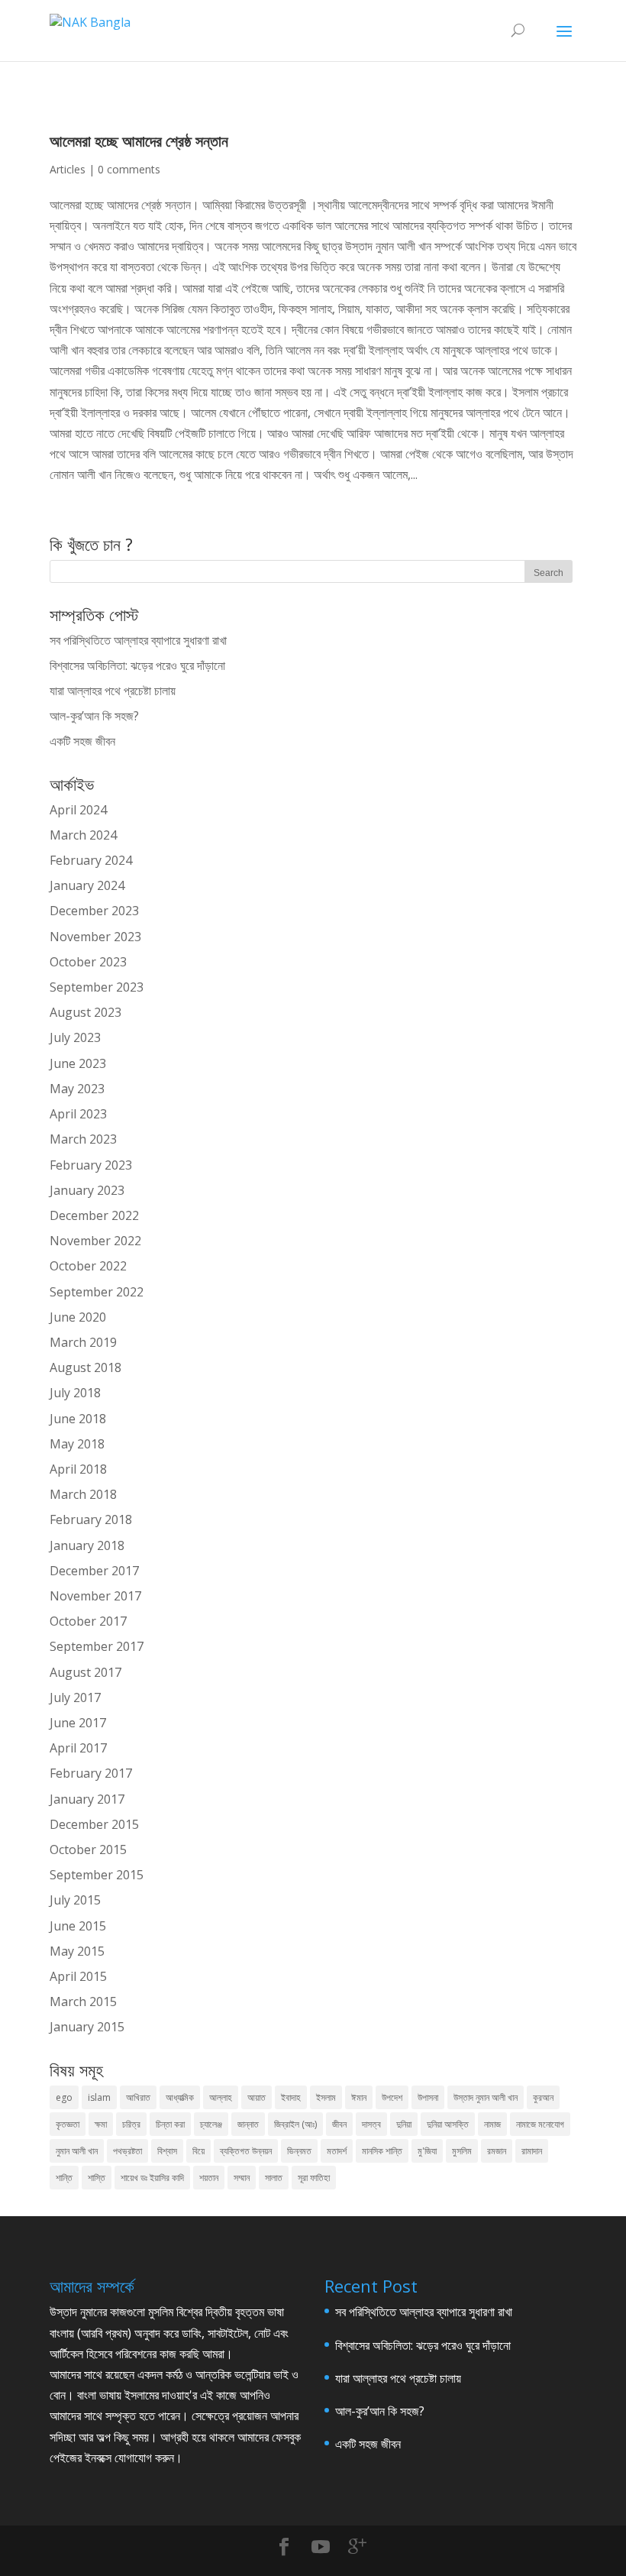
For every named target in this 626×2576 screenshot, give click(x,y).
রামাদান (532, 2151)
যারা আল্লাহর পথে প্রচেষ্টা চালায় (113, 691)
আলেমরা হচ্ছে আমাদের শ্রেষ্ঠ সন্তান (139, 141)
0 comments (129, 169)
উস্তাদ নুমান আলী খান (486, 2097)
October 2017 (88, 1621)
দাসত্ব (371, 2124)
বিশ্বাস (167, 2151)
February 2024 (91, 860)
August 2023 (86, 1012)
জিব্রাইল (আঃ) (295, 2124)
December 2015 (94, 1824)
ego (64, 2097)
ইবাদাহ (291, 2097)
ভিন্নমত (299, 2151)
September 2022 (97, 1292)
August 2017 (86, 1672)
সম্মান (242, 2178)
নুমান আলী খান (77, 2151)
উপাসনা (428, 2097)
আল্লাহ (221, 2097)
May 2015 (77, 1951)
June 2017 (78, 1723)
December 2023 (94, 911)
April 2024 (78, 810)
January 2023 (87, 1190)
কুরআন (543, 2097)
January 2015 (87, 2027)
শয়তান (209, 2178)
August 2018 (86, 1367)
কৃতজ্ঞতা (68, 2124)
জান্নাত (248, 2124)
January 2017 (87, 1799)
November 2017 (95, 1596)
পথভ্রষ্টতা (127, 2151)
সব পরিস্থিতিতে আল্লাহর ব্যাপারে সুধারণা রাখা (138, 640)
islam (99, 2097)
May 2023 (77, 1089)
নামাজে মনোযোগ (540, 2124)
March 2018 (83, 1494)
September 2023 (97, 987)
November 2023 (95, 937)
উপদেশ (392, 2097)
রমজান (497, 2151)
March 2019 (83, 1342)
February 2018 (91, 1519)
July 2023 (75, 1037)
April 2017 (78, 1748)
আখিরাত (138, 2097)
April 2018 (78, 1469)
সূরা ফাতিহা (314, 2178)
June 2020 (78, 1317)
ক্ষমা (101, 2124)
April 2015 (78, 1976)
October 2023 (88, 962)
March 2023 (83, 1139)
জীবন (339, 2124)
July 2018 (75, 1393)
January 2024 (87, 885)
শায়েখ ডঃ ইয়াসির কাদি (152, 2178)
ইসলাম (326, 2097)
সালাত (274, 2178)
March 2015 (83, 2002)
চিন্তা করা (170, 2124)
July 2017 (75, 1697)
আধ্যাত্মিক (180, 2097)
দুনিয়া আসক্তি (448, 2124)
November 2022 (95, 1241)
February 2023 (91, 1165)
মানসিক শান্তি (382, 2151)
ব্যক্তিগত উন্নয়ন (246, 2151)
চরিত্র (131, 2124)
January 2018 (87, 1545)
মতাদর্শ (337, 2151)
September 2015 (97, 1875)
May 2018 (77, 1444)
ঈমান (359, 2097)
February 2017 (91, 1773)
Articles (68, 169)
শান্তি (64, 2178)
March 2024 (83, 835)
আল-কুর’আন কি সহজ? (94, 716)
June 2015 (78, 1926)
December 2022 (94, 1215)
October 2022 (88, 1266)
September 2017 (97, 1646)
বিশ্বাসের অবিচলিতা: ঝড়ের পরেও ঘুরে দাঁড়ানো (137, 665)
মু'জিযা (427, 2151)
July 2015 (75, 1900)
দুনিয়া (404, 2124)
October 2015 (88, 1849)
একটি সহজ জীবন (82, 741)
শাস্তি (97, 2178)
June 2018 (78, 1419)
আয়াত (257, 2097)
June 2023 (78, 1063)
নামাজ (492, 2124)
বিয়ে (198, 2151)
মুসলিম (462, 2151)
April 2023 (78, 1114)
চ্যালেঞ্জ (211, 2124)
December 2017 (94, 1571)
